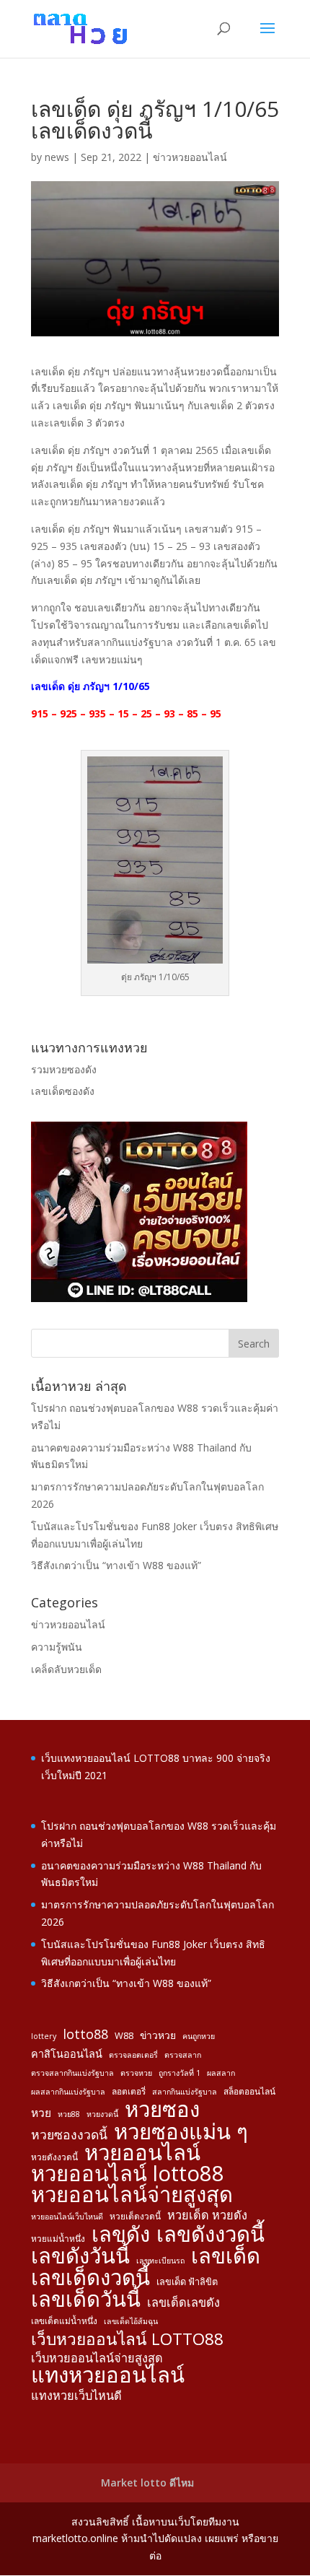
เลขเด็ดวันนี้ (86, 2300)
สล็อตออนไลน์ (249, 2091)
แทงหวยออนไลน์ (108, 2375)
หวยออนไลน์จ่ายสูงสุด (132, 2195)
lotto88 (85, 2034)
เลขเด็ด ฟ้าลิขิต (187, 2282)
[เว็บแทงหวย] (139, 1298)
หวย (41, 2113)
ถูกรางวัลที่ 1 (180, 2073)
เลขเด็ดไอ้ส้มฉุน (131, 2321)
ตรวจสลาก (183, 2055)
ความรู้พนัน (57, 1647)
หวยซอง (162, 2110)
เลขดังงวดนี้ (211, 2235)
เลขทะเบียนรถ (160, 2261)
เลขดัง (121, 2235)
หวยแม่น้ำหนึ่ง (58, 2238)
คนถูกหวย (199, 2036)
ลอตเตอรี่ (129, 2091)
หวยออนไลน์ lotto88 (128, 2174)
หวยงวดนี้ (102, 2114)
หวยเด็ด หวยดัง (207, 2215)
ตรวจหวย (136, 2073)
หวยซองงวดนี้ (69, 2135)
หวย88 (69, 2114)
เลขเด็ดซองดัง (63, 1091)
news (57, 157)
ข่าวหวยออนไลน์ (190, 157)
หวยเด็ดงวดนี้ (135, 2216)
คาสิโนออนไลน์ (67, 2054)
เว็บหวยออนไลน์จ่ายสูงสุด (97, 2358)
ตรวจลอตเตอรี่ (133, 2055)
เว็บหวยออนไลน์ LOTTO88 (127, 2339)
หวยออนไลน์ (142, 2153)
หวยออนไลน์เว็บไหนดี (67, 2217)
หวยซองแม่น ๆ (181, 2132)
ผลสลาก (221, 2073)
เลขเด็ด (226, 2256)
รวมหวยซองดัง (64, 1069)
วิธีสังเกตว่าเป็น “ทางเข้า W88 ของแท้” (116, 1565)
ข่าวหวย (158, 2035)
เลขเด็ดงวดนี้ (90, 2278)
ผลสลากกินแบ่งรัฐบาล (68, 2092)
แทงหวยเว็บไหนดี (76, 2396)
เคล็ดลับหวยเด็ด (66, 1669)
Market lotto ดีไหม (147, 2483)
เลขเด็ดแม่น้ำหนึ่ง (64, 2320)
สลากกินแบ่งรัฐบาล (185, 2092)
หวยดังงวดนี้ (54, 2157)
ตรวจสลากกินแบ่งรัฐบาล (72, 2073)
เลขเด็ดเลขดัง (183, 2302)
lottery (44, 2036)
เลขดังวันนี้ (80, 2256)
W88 (124, 2035)
